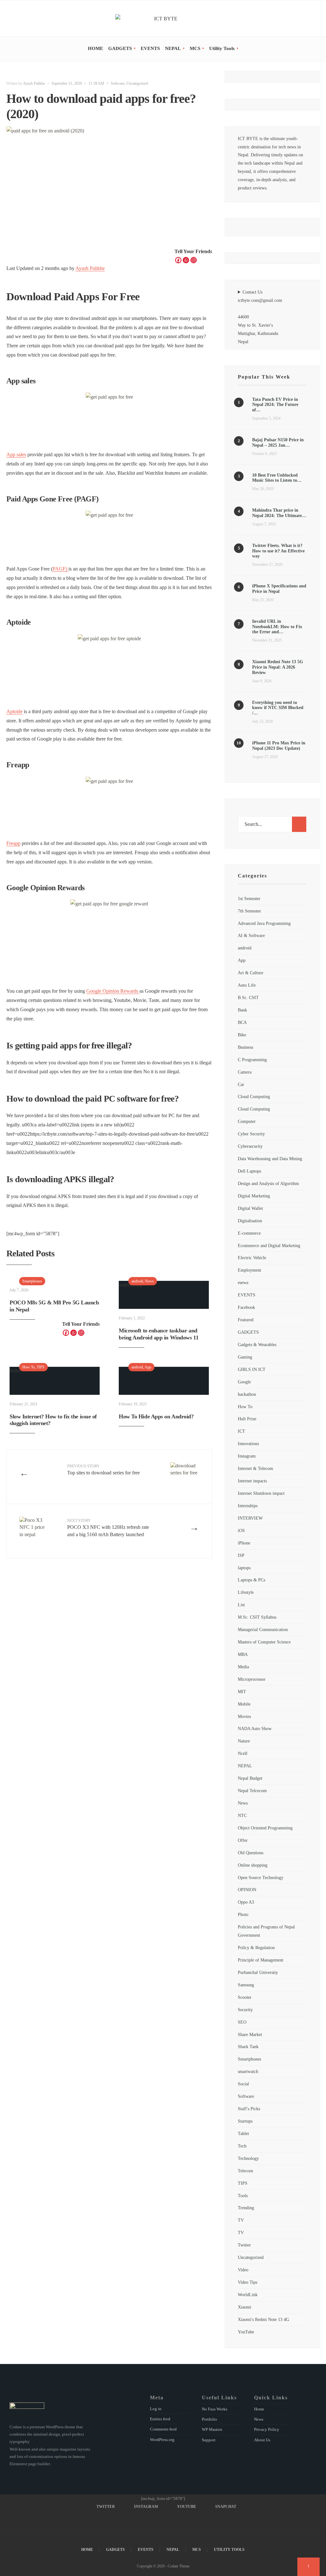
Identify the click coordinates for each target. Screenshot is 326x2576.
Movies (244, 1716)
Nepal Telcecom (252, 1791)
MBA (243, 1654)
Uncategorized (137, 83)
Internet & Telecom (255, 1468)
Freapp (13, 843)
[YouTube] (305, 19)
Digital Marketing (254, 1196)
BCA (242, 1022)
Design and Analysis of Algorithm (268, 1183)
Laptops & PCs (252, 1580)
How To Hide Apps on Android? (156, 1416)
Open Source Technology (261, 1877)
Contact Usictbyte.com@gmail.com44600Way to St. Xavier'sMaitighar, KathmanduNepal (260, 317)
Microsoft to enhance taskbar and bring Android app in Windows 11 (159, 1334)
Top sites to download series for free (103, 1470)
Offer (243, 1840)
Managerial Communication (263, 1629)
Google (244, 1382)
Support (209, 2440)
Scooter (245, 1997)
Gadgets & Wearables (257, 1345)
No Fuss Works (215, 2409)
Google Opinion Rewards (113, 991)
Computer (247, 1121)
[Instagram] (296, 19)
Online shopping (253, 1865)
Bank (242, 1010)
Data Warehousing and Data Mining (270, 1159)
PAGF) (60, 569)
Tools (243, 2196)
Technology (248, 2158)
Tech (242, 2146)
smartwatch (248, 2071)
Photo (243, 1914)
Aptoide (14, 711)
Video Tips (248, 2282)
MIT (242, 1692)
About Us (262, 2440)
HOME (96, 48)
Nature (244, 1741)
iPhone (244, 1543)
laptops (244, 1568)
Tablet (243, 2133)
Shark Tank (248, 2047)
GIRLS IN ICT (252, 1369)
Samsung (246, 1985)
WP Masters (212, 2429)
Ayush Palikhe (34, 83)
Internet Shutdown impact (261, 1493)
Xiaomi (244, 2307)
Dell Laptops (249, 1171)
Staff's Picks (249, 2109)
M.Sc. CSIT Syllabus (257, 1617)
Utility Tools (222, 48)
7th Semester (249, 911)
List (241, 1605)
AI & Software (251, 935)
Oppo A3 (246, 1902)
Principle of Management (261, 1960)
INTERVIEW (250, 1518)
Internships (248, 1506)
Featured (246, 1320)
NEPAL (173, 48)
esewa (243, 1282)
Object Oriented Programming (265, 1828)
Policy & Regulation (256, 1948)
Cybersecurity (250, 1146)
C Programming (252, 1060)
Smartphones (32, 1281)
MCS (195, 48)
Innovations (248, 1444)
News (149, 1281)
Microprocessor (252, 1679)
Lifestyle (246, 1592)
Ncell (243, 1753)
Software (118, 83)
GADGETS (120, 48)
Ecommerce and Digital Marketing (269, 1245)
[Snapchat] (314, 19)
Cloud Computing (254, 1096)
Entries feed (160, 2419)
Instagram (247, 1456)
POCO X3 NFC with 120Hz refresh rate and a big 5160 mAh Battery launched (108, 1528)
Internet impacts (252, 1481)
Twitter (244, 2245)
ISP (241, 1555)
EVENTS (150, 48)
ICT (241, 1431)
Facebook (246, 1307)
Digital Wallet (250, 1208)
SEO (242, 2022)
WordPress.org (162, 2440)
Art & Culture (251, 973)
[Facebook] (178, 260)
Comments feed (163, 2429)
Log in (156, 2409)
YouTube (246, 2332)
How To (28, 1367)
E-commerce (249, 1233)
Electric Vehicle (252, 1258)
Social (243, 2084)
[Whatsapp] (186, 260)
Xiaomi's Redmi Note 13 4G (263, 2319)
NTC (242, 1815)
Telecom (245, 2171)
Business (245, 1047)
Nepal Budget (250, 1778)
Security (245, 2010)
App (148, 1367)
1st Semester (249, 898)
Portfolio (209, 2419)
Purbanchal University (258, 1972)
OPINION (247, 1890)
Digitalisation (250, 1221)
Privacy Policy (267, 2429)
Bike (242, 1035)
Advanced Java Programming (264, 923)
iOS (241, 1530)
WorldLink (248, 2295)
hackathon (247, 1394)
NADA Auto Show (255, 1728)
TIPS (41, 1367)
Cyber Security (251, 1134)
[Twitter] (287, 19)
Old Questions (251, 1853)
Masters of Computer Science (264, 1642)
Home (259, 2409)
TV (241, 2220)
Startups (245, 2121)
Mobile (244, 1704)
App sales (16, 454)
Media (243, 1667)
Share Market (250, 2034)
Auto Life (247, 985)
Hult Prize (247, 1419)
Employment (249, 1270)
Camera (245, 1072)
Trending (246, 2208)
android (137, 1281)
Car (241, 1084)
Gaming (245, 1357)
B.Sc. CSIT (248, 997)
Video (243, 2270)
